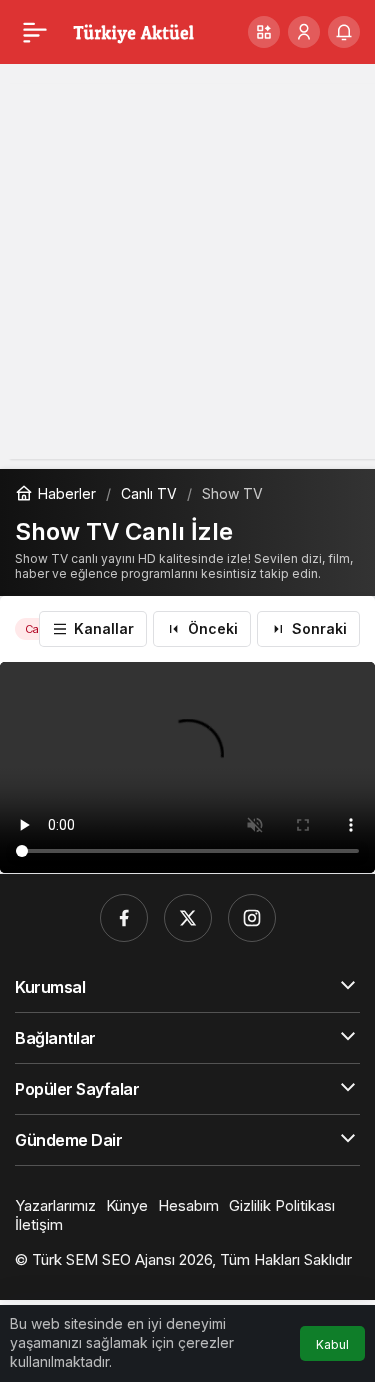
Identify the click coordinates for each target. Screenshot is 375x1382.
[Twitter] (188, 918)
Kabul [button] (332, 1344)
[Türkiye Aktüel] (133, 30)
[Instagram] (252, 918)
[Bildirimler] (344, 32)
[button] (264, 32)
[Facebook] (124, 918)
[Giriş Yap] (304, 32)
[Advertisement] (187, 271)
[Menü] (35, 32)
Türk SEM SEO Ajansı (103, 1259)
